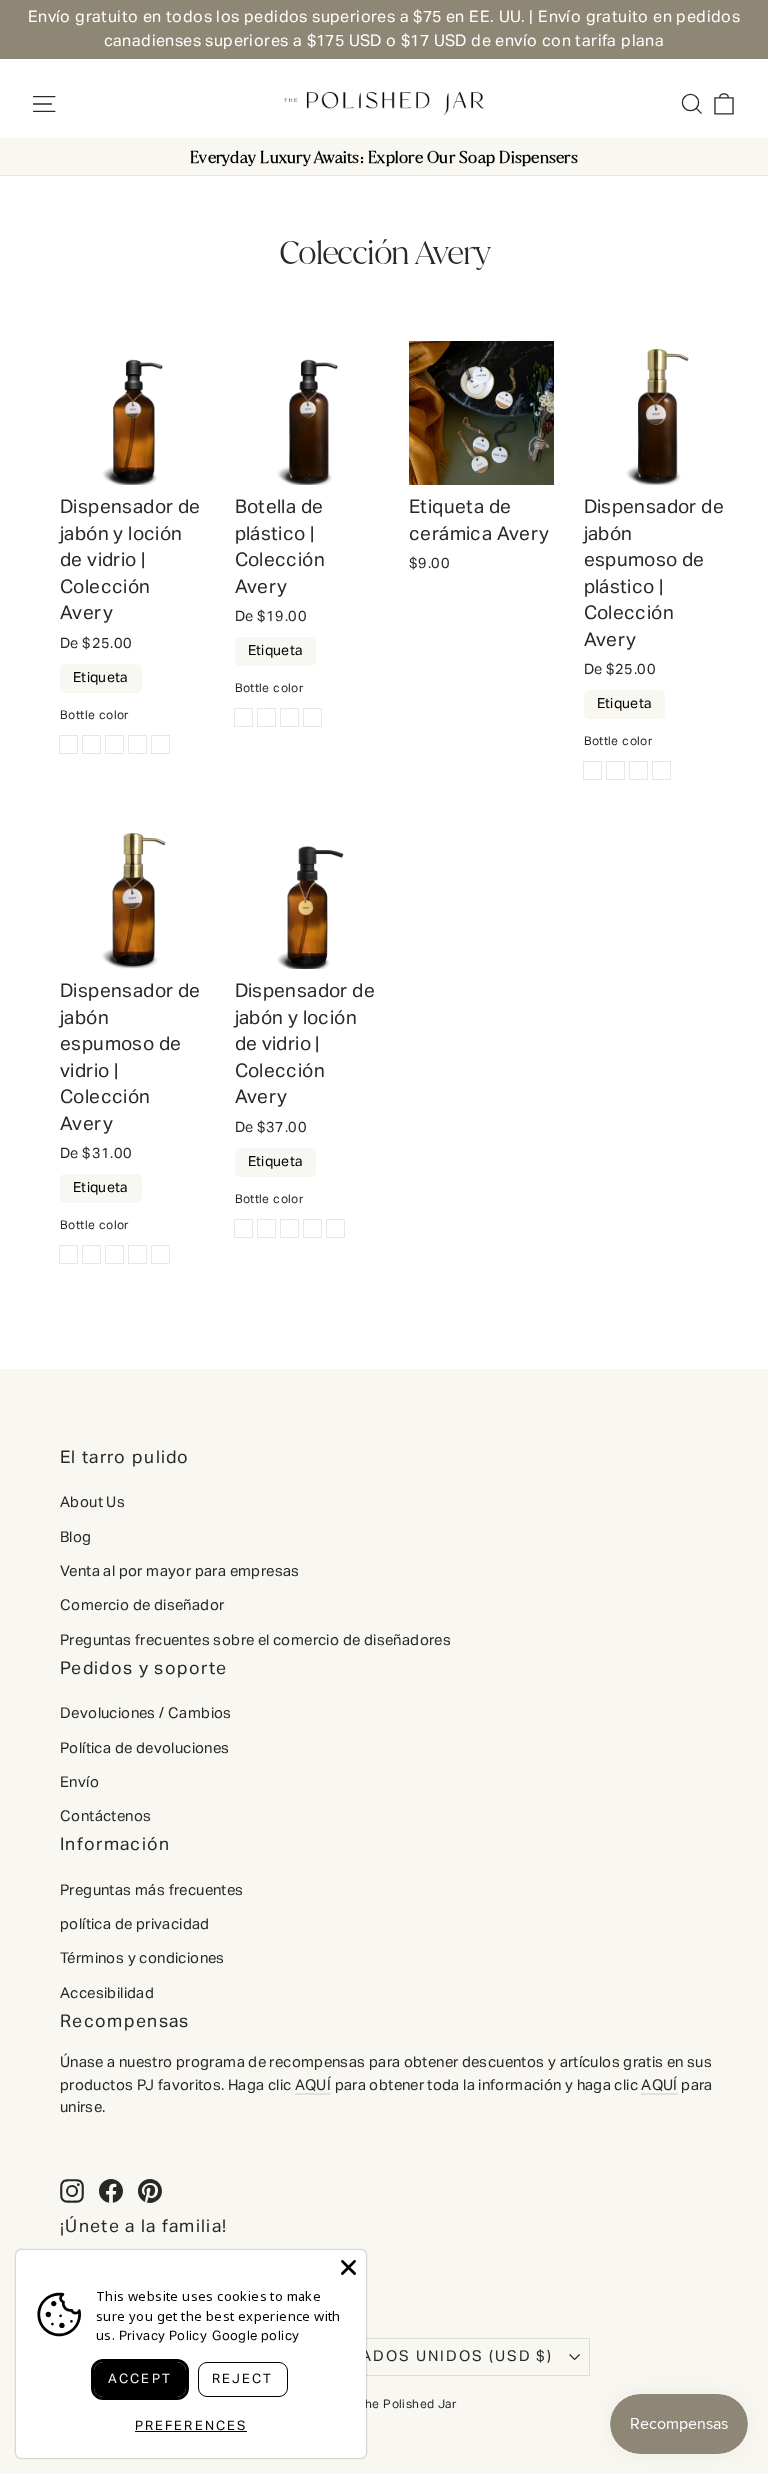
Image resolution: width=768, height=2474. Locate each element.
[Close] (348, 2267)
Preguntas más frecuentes (152, 1890)
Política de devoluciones (145, 1748)
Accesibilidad (107, 1993)
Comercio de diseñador (142, 1605)
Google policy (255, 2336)
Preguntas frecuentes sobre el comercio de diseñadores (255, 1640)
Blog (76, 1537)
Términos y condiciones (142, 1958)
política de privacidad (135, 1924)
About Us (92, 1502)
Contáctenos (105, 1816)
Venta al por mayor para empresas (180, 1571)
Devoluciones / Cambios (146, 1713)
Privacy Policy (163, 2336)
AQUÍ (313, 2085)
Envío (79, 1782)
